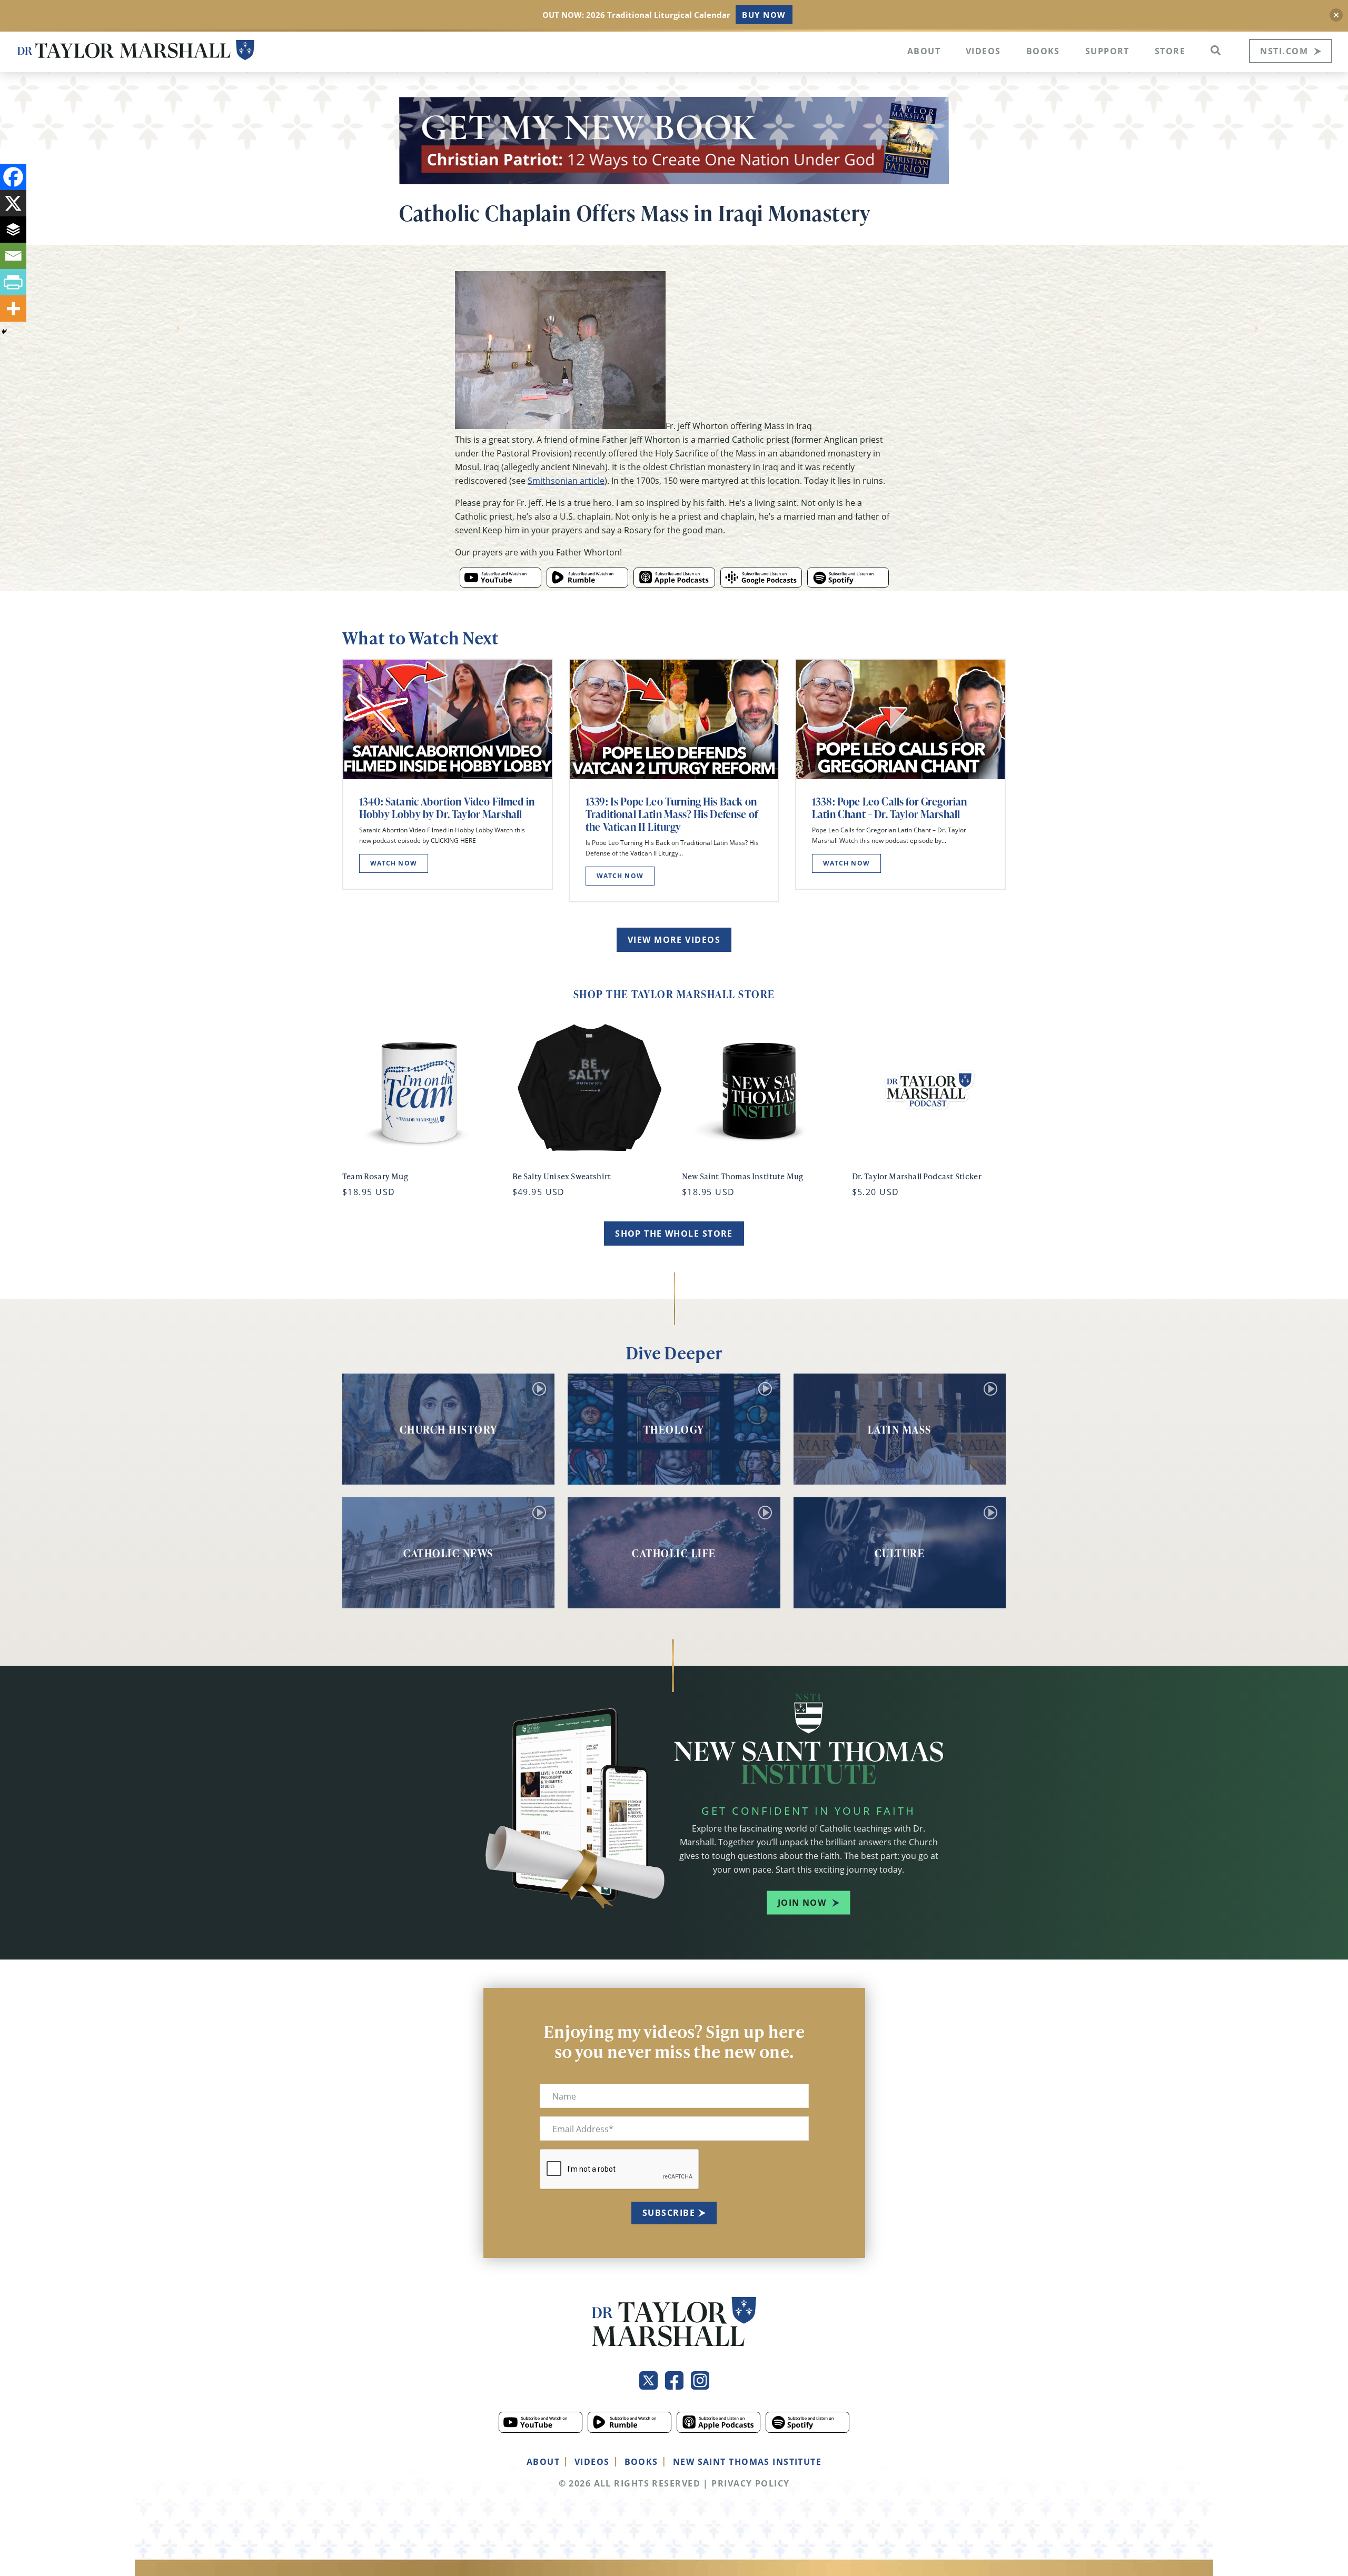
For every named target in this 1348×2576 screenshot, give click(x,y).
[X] (13, 203)
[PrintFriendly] (13, 282)
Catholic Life (674, 1553)
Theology (674, 1429)
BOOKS (641, 2462)
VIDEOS (592, 2462)
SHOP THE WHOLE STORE (674, 1234)
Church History (449, 1429)
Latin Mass (900, 1429)
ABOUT (543, 2462)
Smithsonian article (566, 480)
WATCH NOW (394, 863)
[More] (13, 309)
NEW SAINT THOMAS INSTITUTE (747, 2462)
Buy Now (764, 15)
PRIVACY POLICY (750, 2483)
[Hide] (4, 332)
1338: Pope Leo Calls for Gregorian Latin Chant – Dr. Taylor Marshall (889, 808)
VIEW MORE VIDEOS (674, 940)
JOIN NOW (802, 1903)
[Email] (13, 256)
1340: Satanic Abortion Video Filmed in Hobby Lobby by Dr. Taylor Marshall (447, 808)
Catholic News (448, 1553)
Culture (900, 1553)
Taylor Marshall (136, 50)
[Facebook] (13, 177)
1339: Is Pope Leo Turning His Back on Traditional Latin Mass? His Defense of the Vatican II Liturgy (672, 814)
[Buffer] (13, 230)
